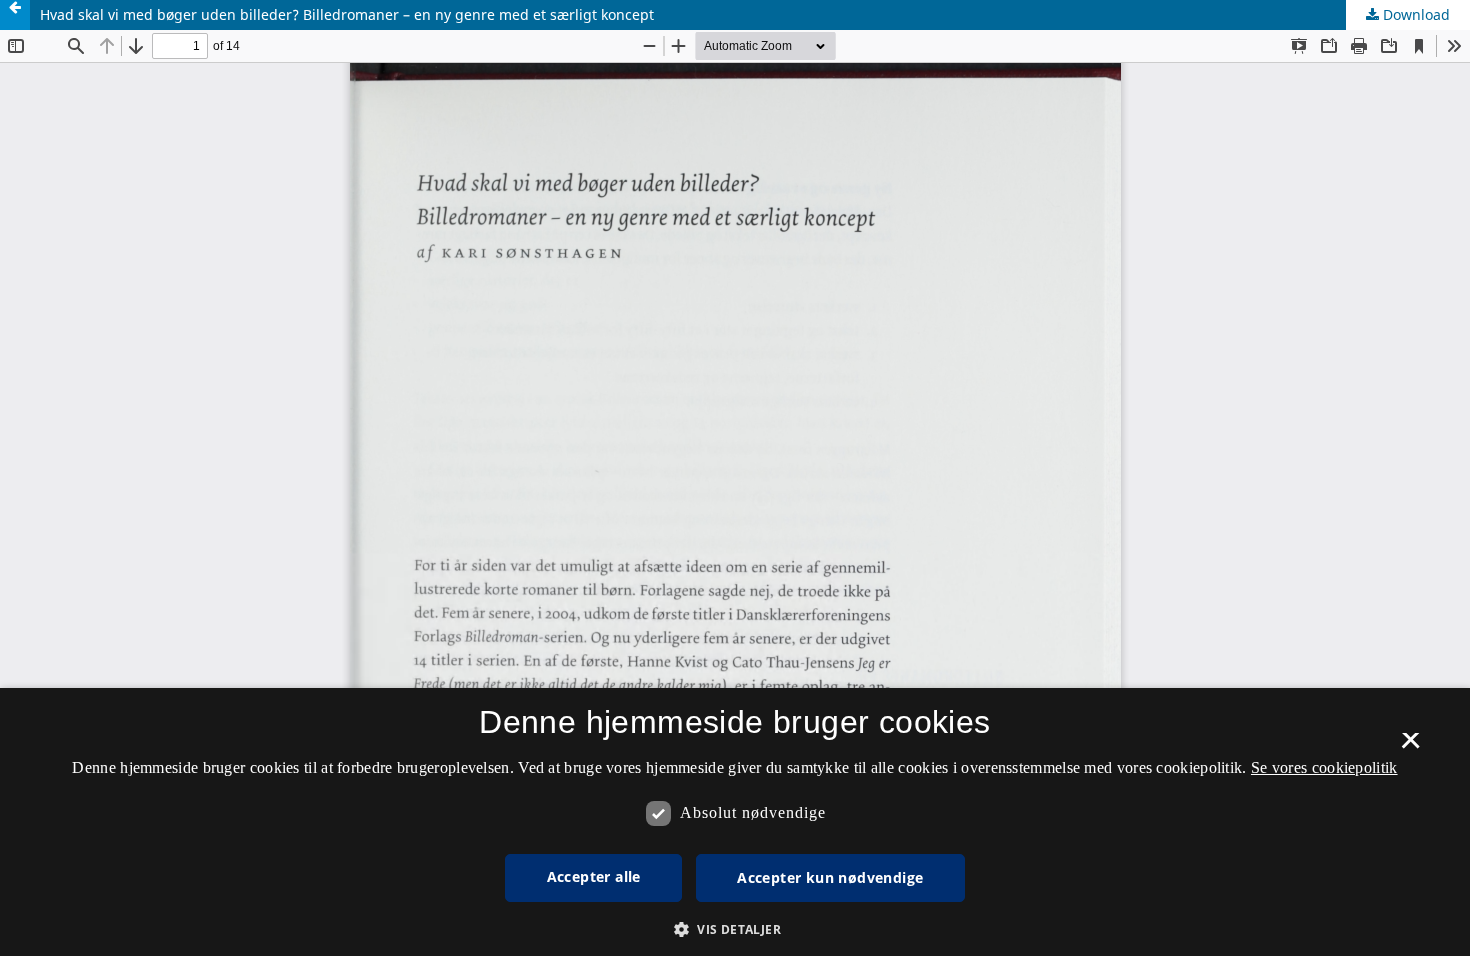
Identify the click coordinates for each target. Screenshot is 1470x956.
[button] (735, 929)
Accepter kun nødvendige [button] (830, 877)
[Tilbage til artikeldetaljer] (15, 15)
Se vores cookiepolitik (1324, 767)
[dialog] (735, 822)
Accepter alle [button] (594, 876)
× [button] (1410, 747)
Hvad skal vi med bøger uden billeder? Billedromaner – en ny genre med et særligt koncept (347, 14)
